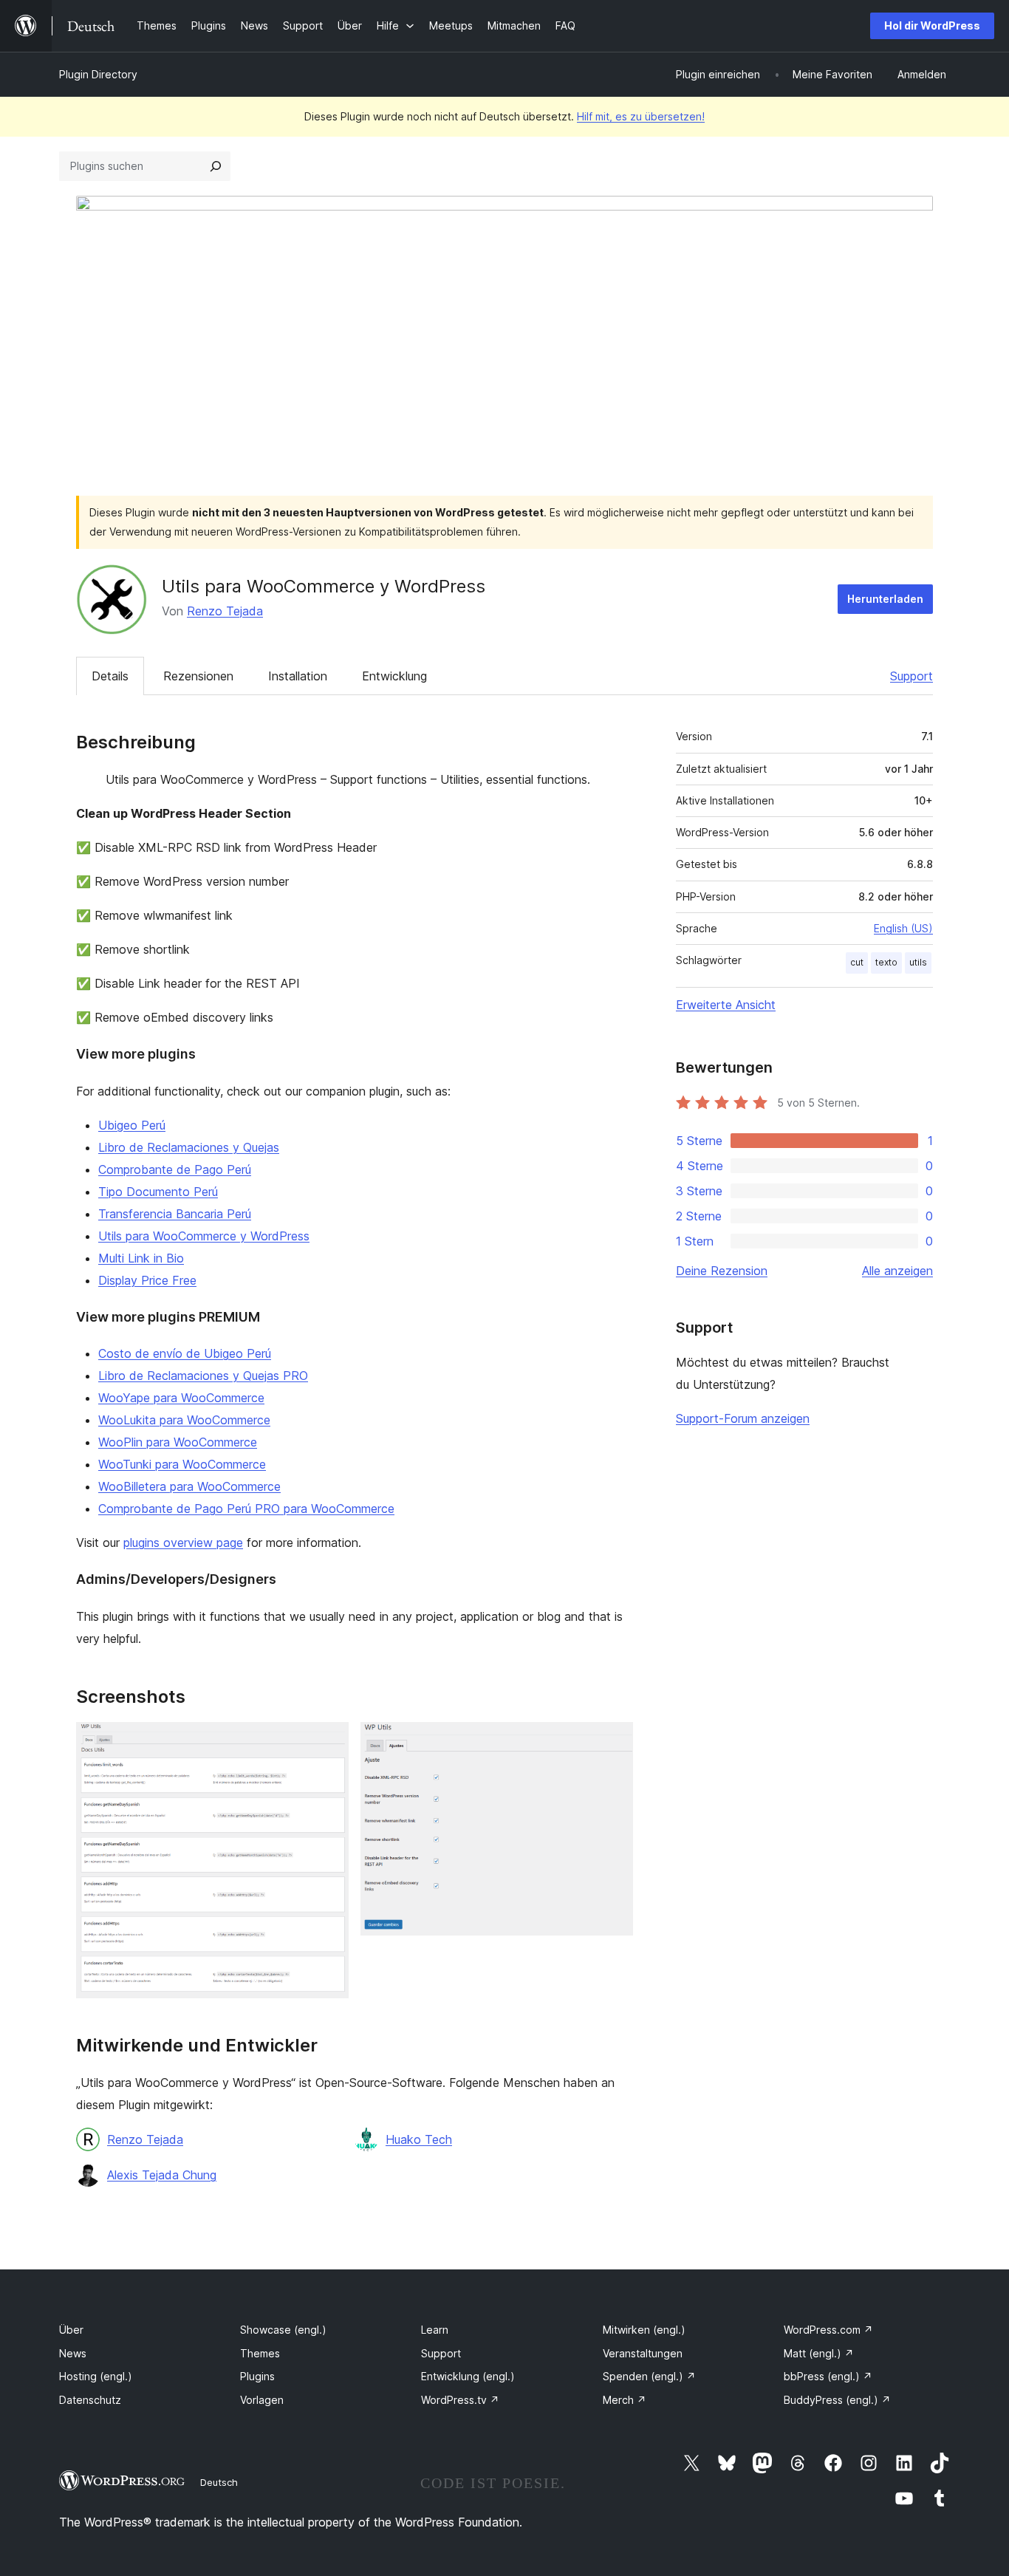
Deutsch (219, 2482)
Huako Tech (419, 2139)
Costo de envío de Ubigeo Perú (185, 1353)
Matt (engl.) (819, 2353)
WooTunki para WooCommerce (182, 1464)
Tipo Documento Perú (158, 1192)
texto (886, 962)
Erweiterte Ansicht (726, 1005)
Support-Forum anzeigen (743, 1418)
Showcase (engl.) (283, 2330)
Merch (625, 2400)
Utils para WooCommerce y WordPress (204, 1236)
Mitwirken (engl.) (644, 2330)
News (73, 2353)
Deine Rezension (722, 1271)
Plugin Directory (98, 74)
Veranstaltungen (643, 2353)
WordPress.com (828, 2330)
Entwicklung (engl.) (468, 2376)
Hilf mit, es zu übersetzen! (641, 116)
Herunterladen (885, 599)
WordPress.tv (460, 2400)
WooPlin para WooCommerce (178, 1442)
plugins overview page (183, 1542)
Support (911, 676)
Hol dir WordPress (932, 25)
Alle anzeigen (897, 1271)
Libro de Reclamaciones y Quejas (189, 1147)
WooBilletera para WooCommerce (189, 1486)
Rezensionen (198, 676)
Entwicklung (394, 676)
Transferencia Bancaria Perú (175, 1214)
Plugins (257, 2376)
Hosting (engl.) (96, 2376)
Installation (298, 676)
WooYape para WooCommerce (181, 1398)
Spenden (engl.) (649, 2376)
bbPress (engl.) (828, 2376)
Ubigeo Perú (132, 1125)
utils (918, 962)
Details (110, 676)
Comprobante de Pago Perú (175, 1169)
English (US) (903, 928)
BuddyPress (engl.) (837, 2400)
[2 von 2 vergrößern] (613, 1742)
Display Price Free (147, 1280)
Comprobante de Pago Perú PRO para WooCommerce (246, 1509)
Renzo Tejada (225, 611)
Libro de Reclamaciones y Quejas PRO (203, 1376)
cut (857, 962)
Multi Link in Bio (141, 1258)
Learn (435, 2330)
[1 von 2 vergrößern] (329, 1742)
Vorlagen (262, 2400)
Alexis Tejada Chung (162, 2175)
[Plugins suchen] (216, 166)
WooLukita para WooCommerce (184, 1420)
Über (71, 2330)
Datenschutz (90, 2400)
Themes (260, 2353)
